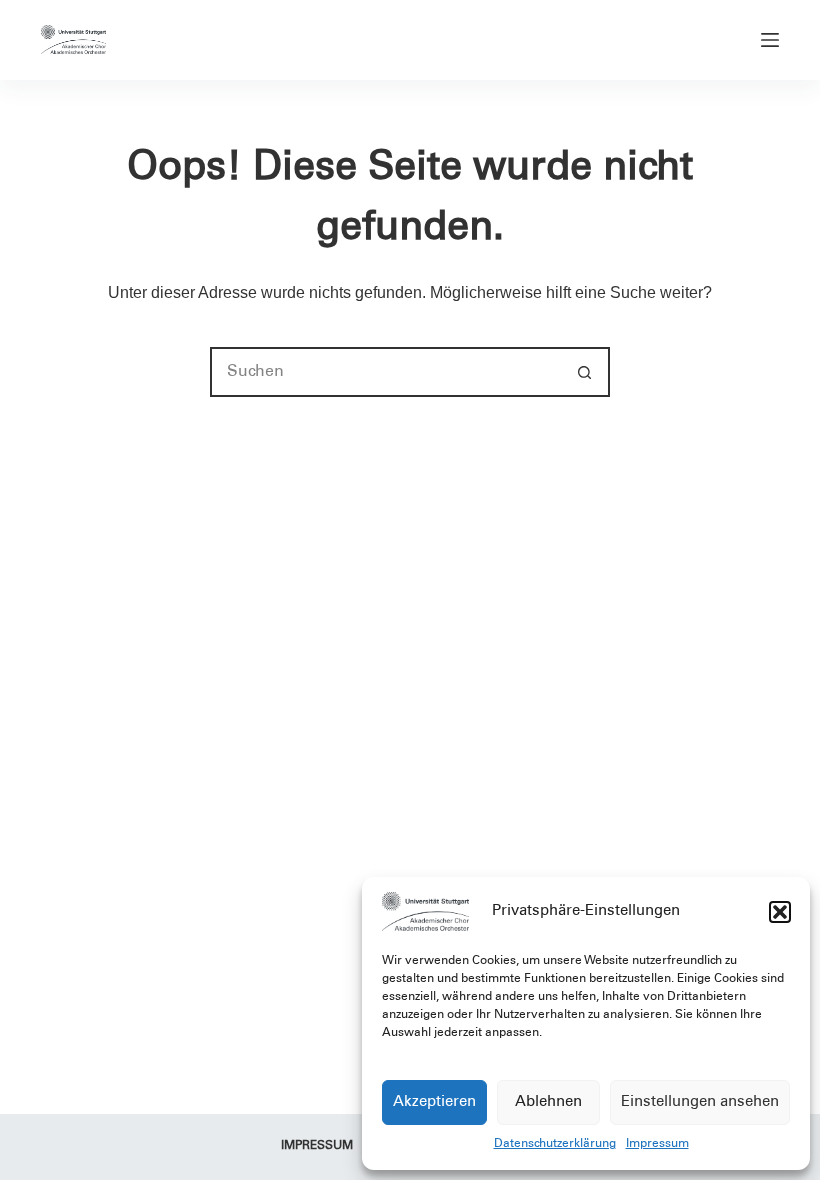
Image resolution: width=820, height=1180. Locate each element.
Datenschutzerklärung (555, 1144)
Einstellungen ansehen (700, 1102)
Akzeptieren (434, 1102)
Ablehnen (548, 1102)
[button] (780, 912)
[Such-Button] (585, 372)
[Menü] (770, 40)
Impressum (657, 1144)
